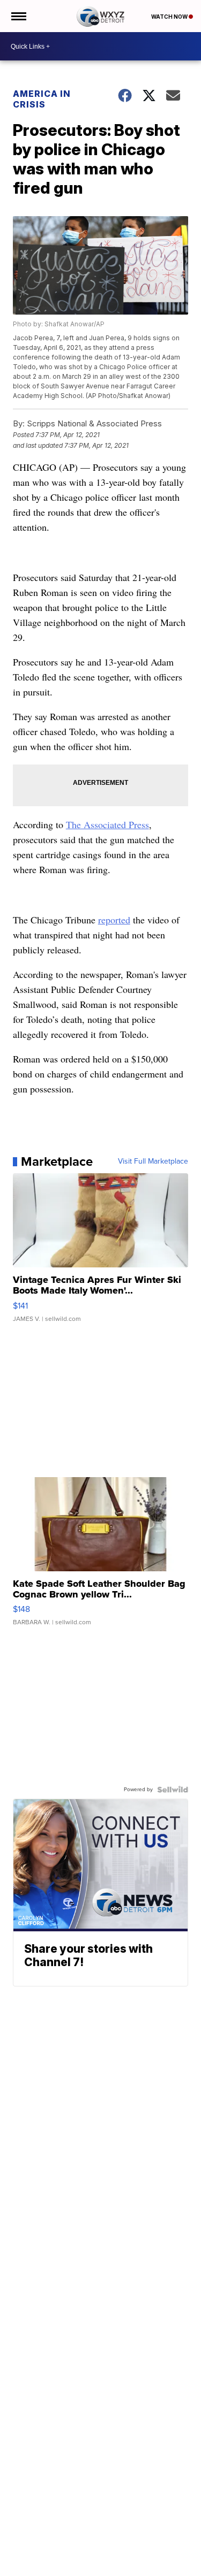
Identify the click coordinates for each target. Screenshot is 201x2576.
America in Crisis (42, 99)
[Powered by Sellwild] (173, 1790)
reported (114, 920)
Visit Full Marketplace (153, 1161)
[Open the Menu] (18, 16)
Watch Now (170, 17)
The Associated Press (107, 824)
